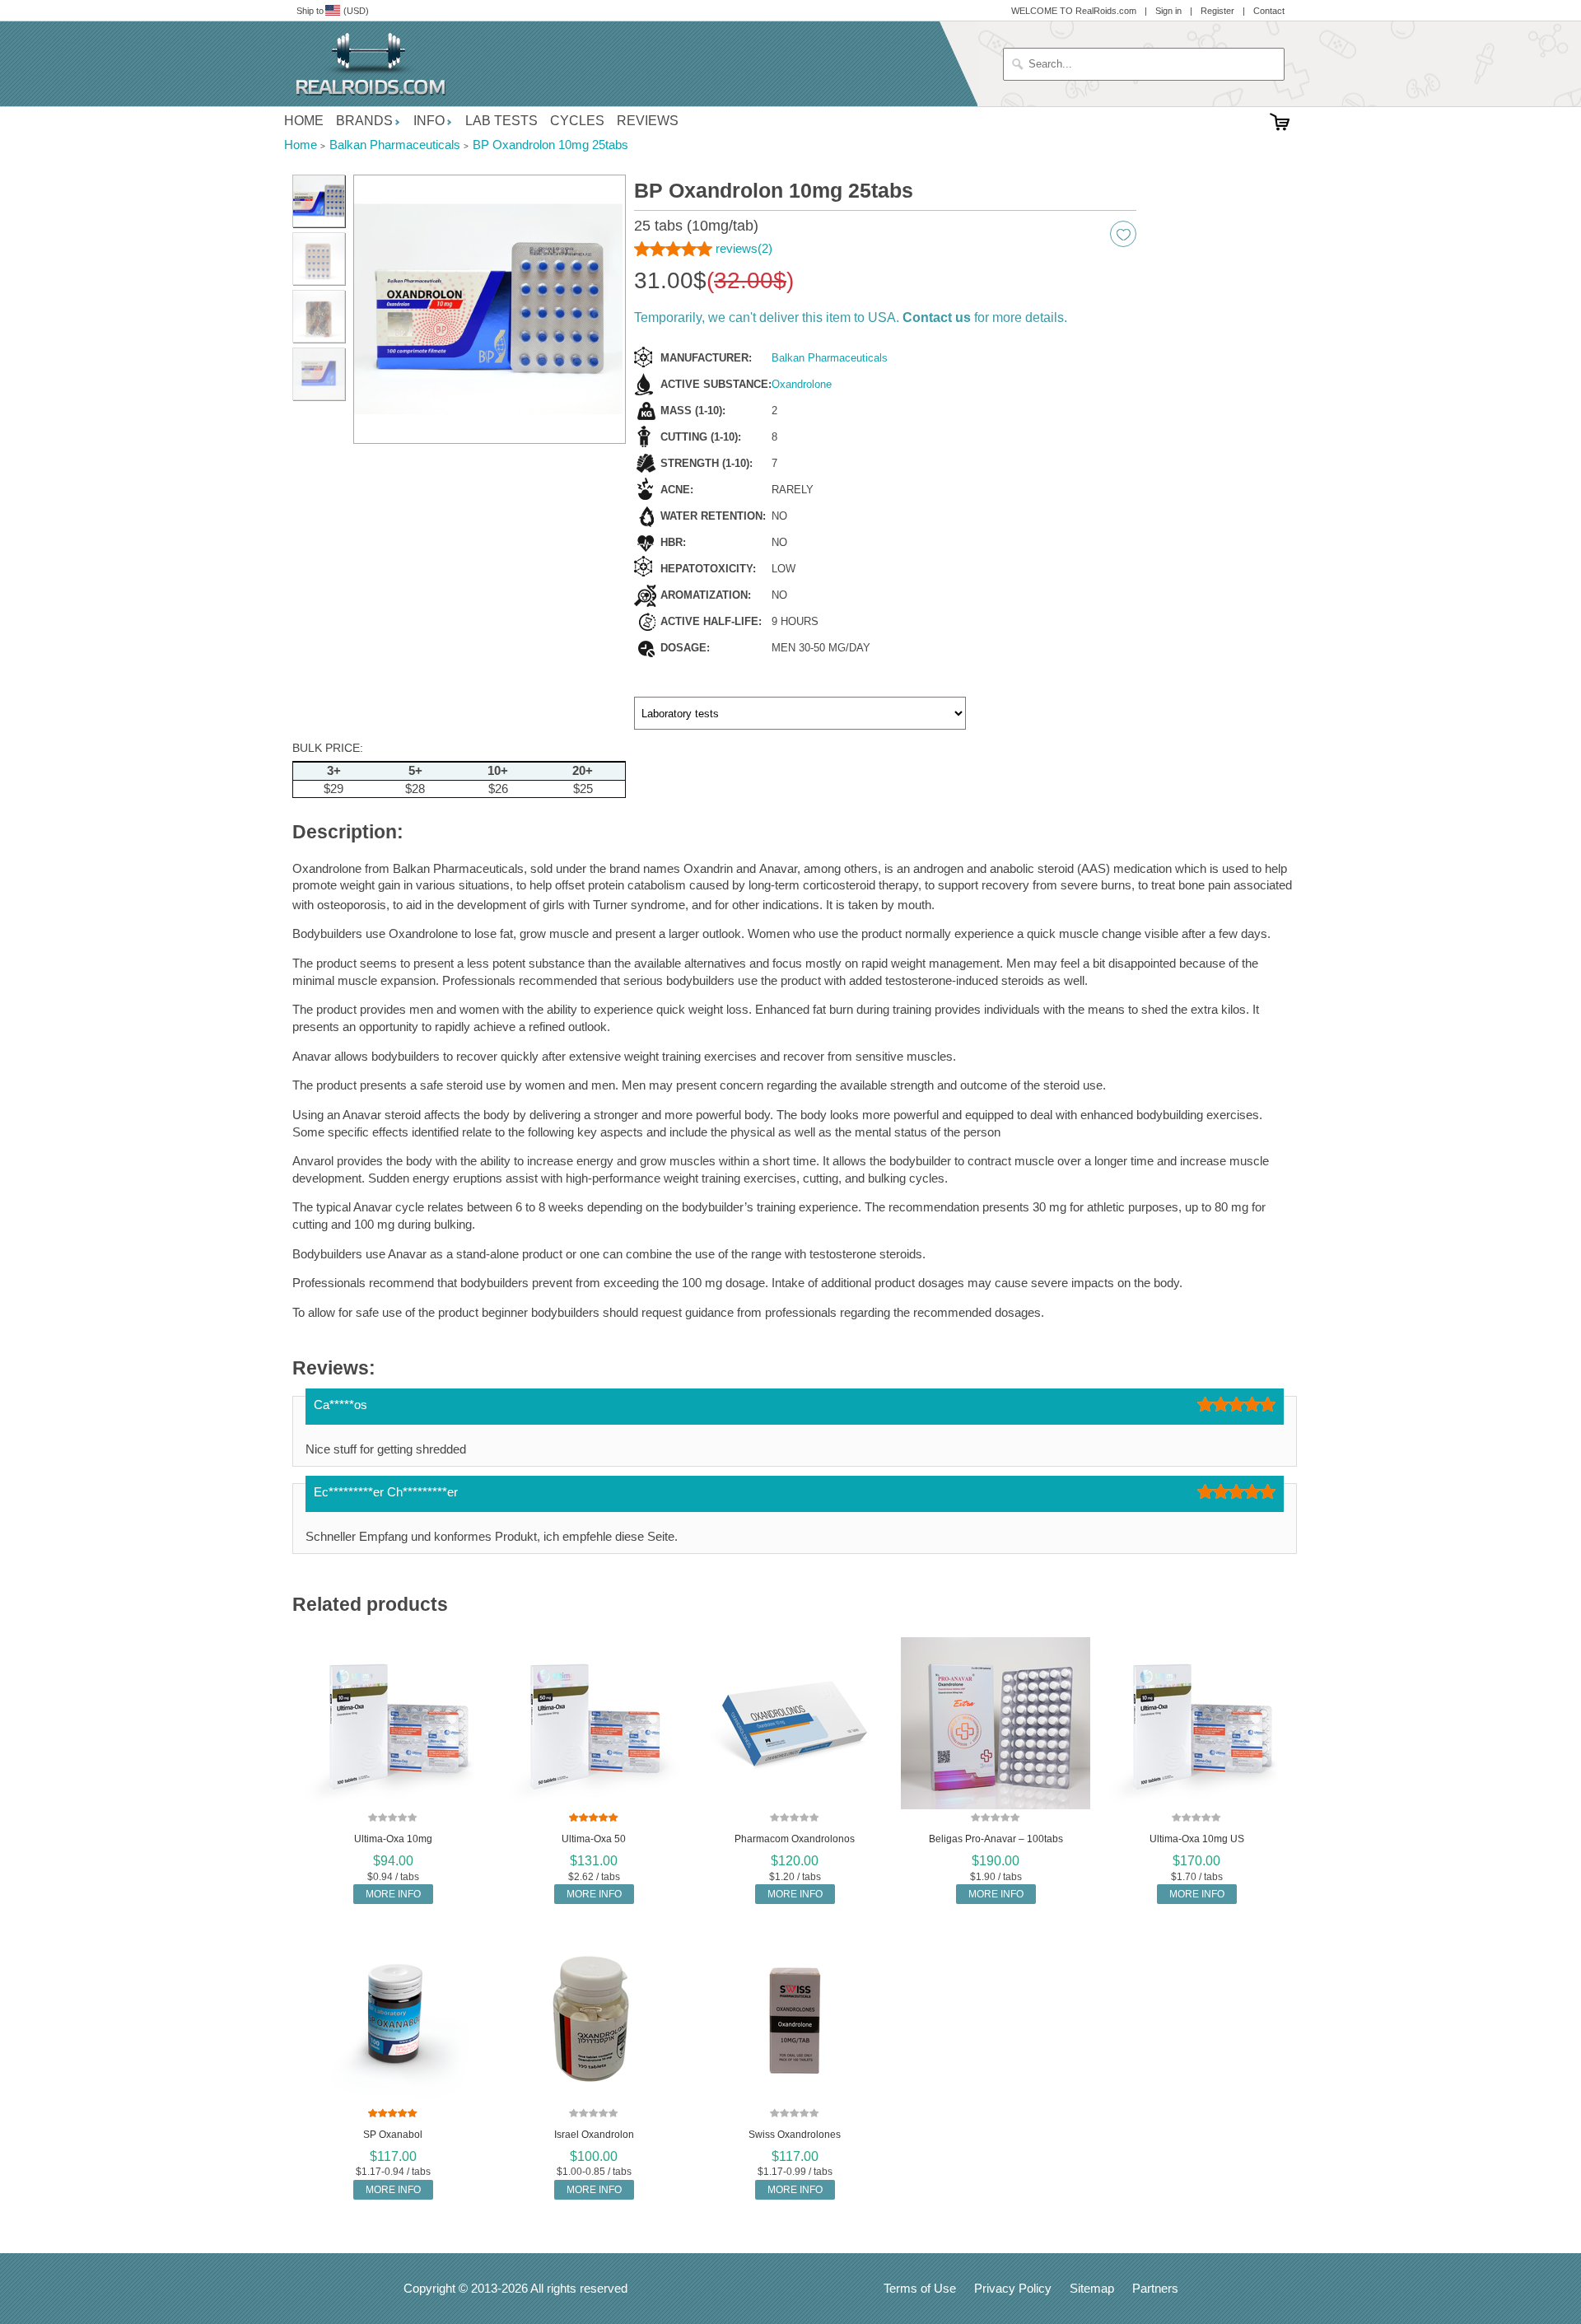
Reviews (648, 121)
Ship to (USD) (333, 11)
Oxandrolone (802, 384)
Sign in (1168, 11)
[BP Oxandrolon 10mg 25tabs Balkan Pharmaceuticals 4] (319, 316)
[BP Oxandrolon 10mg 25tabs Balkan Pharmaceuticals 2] (490, 310)
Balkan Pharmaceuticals (830, 358)
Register (1217, 11)
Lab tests (501, 121)
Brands (364, 121)
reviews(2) (744, 248)
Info (429, 121)
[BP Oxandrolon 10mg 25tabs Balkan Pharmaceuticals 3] (319, 259)
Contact (1269, 11)
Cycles (577, 121)
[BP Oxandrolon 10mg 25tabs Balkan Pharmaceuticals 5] (319, 374)
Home (304, 121)
